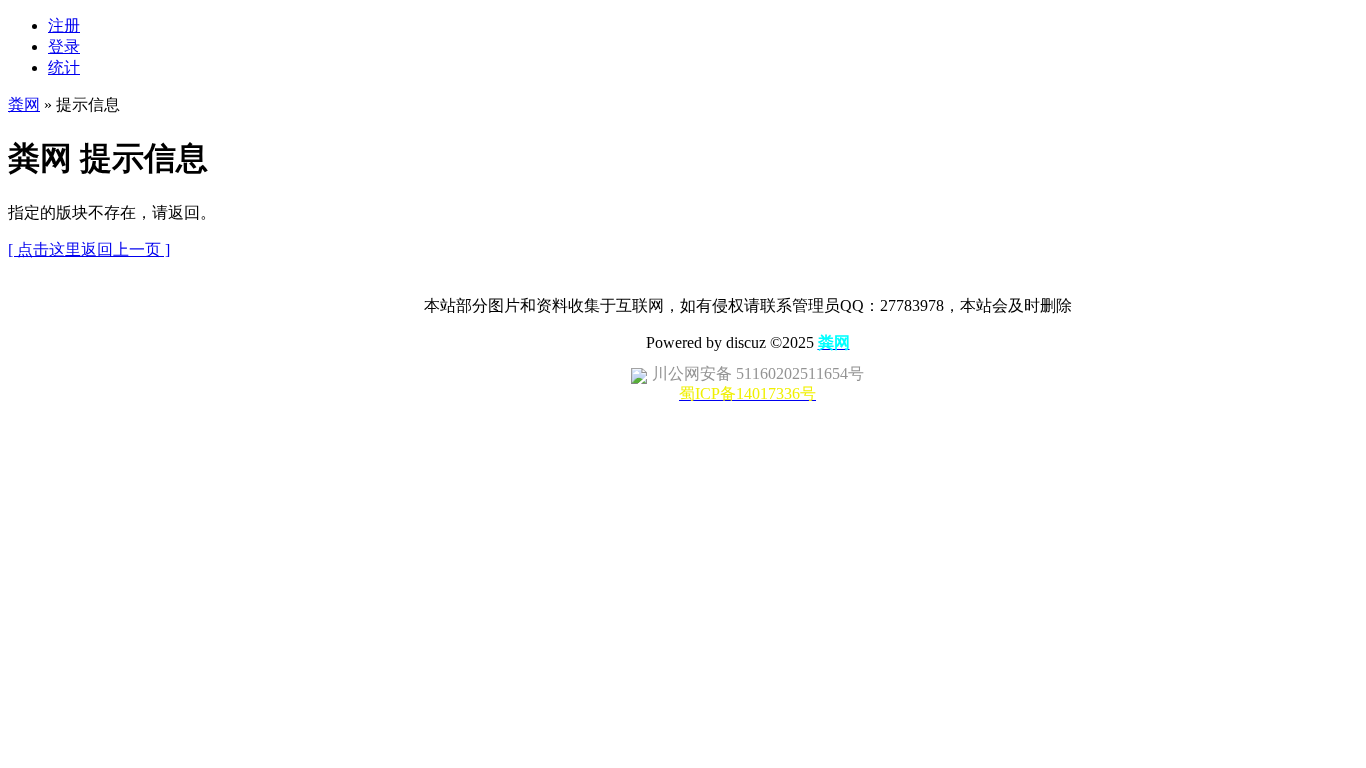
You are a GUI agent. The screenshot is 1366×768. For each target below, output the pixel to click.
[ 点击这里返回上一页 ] (89, 249)
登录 (64, 46)
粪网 (24, 104)
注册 (64, 25)
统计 (64, 67)
